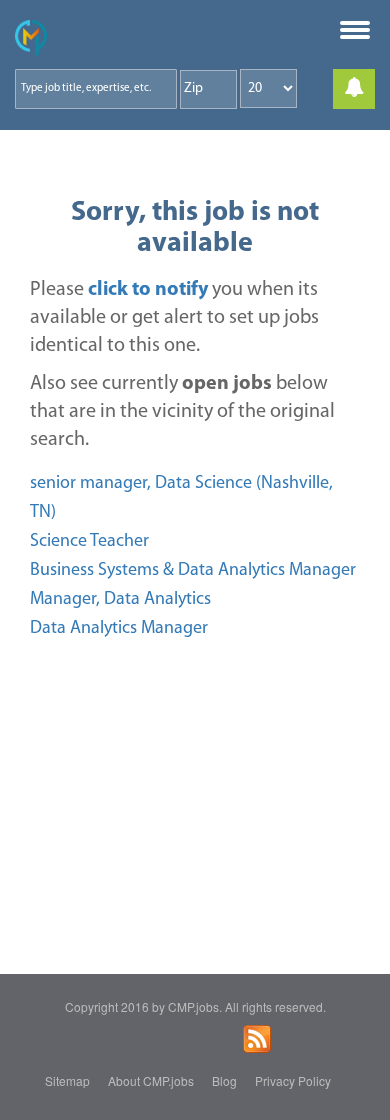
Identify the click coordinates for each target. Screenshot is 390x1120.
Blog (224, 1080)
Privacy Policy (293, 1080)
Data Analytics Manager (119, 629)
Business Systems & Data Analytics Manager (193, 571)
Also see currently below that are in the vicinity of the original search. (182, 412)
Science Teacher (89, 542)
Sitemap (67, 1080)
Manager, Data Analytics (120, 600)
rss (257, 1039)
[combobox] (96, 89)
